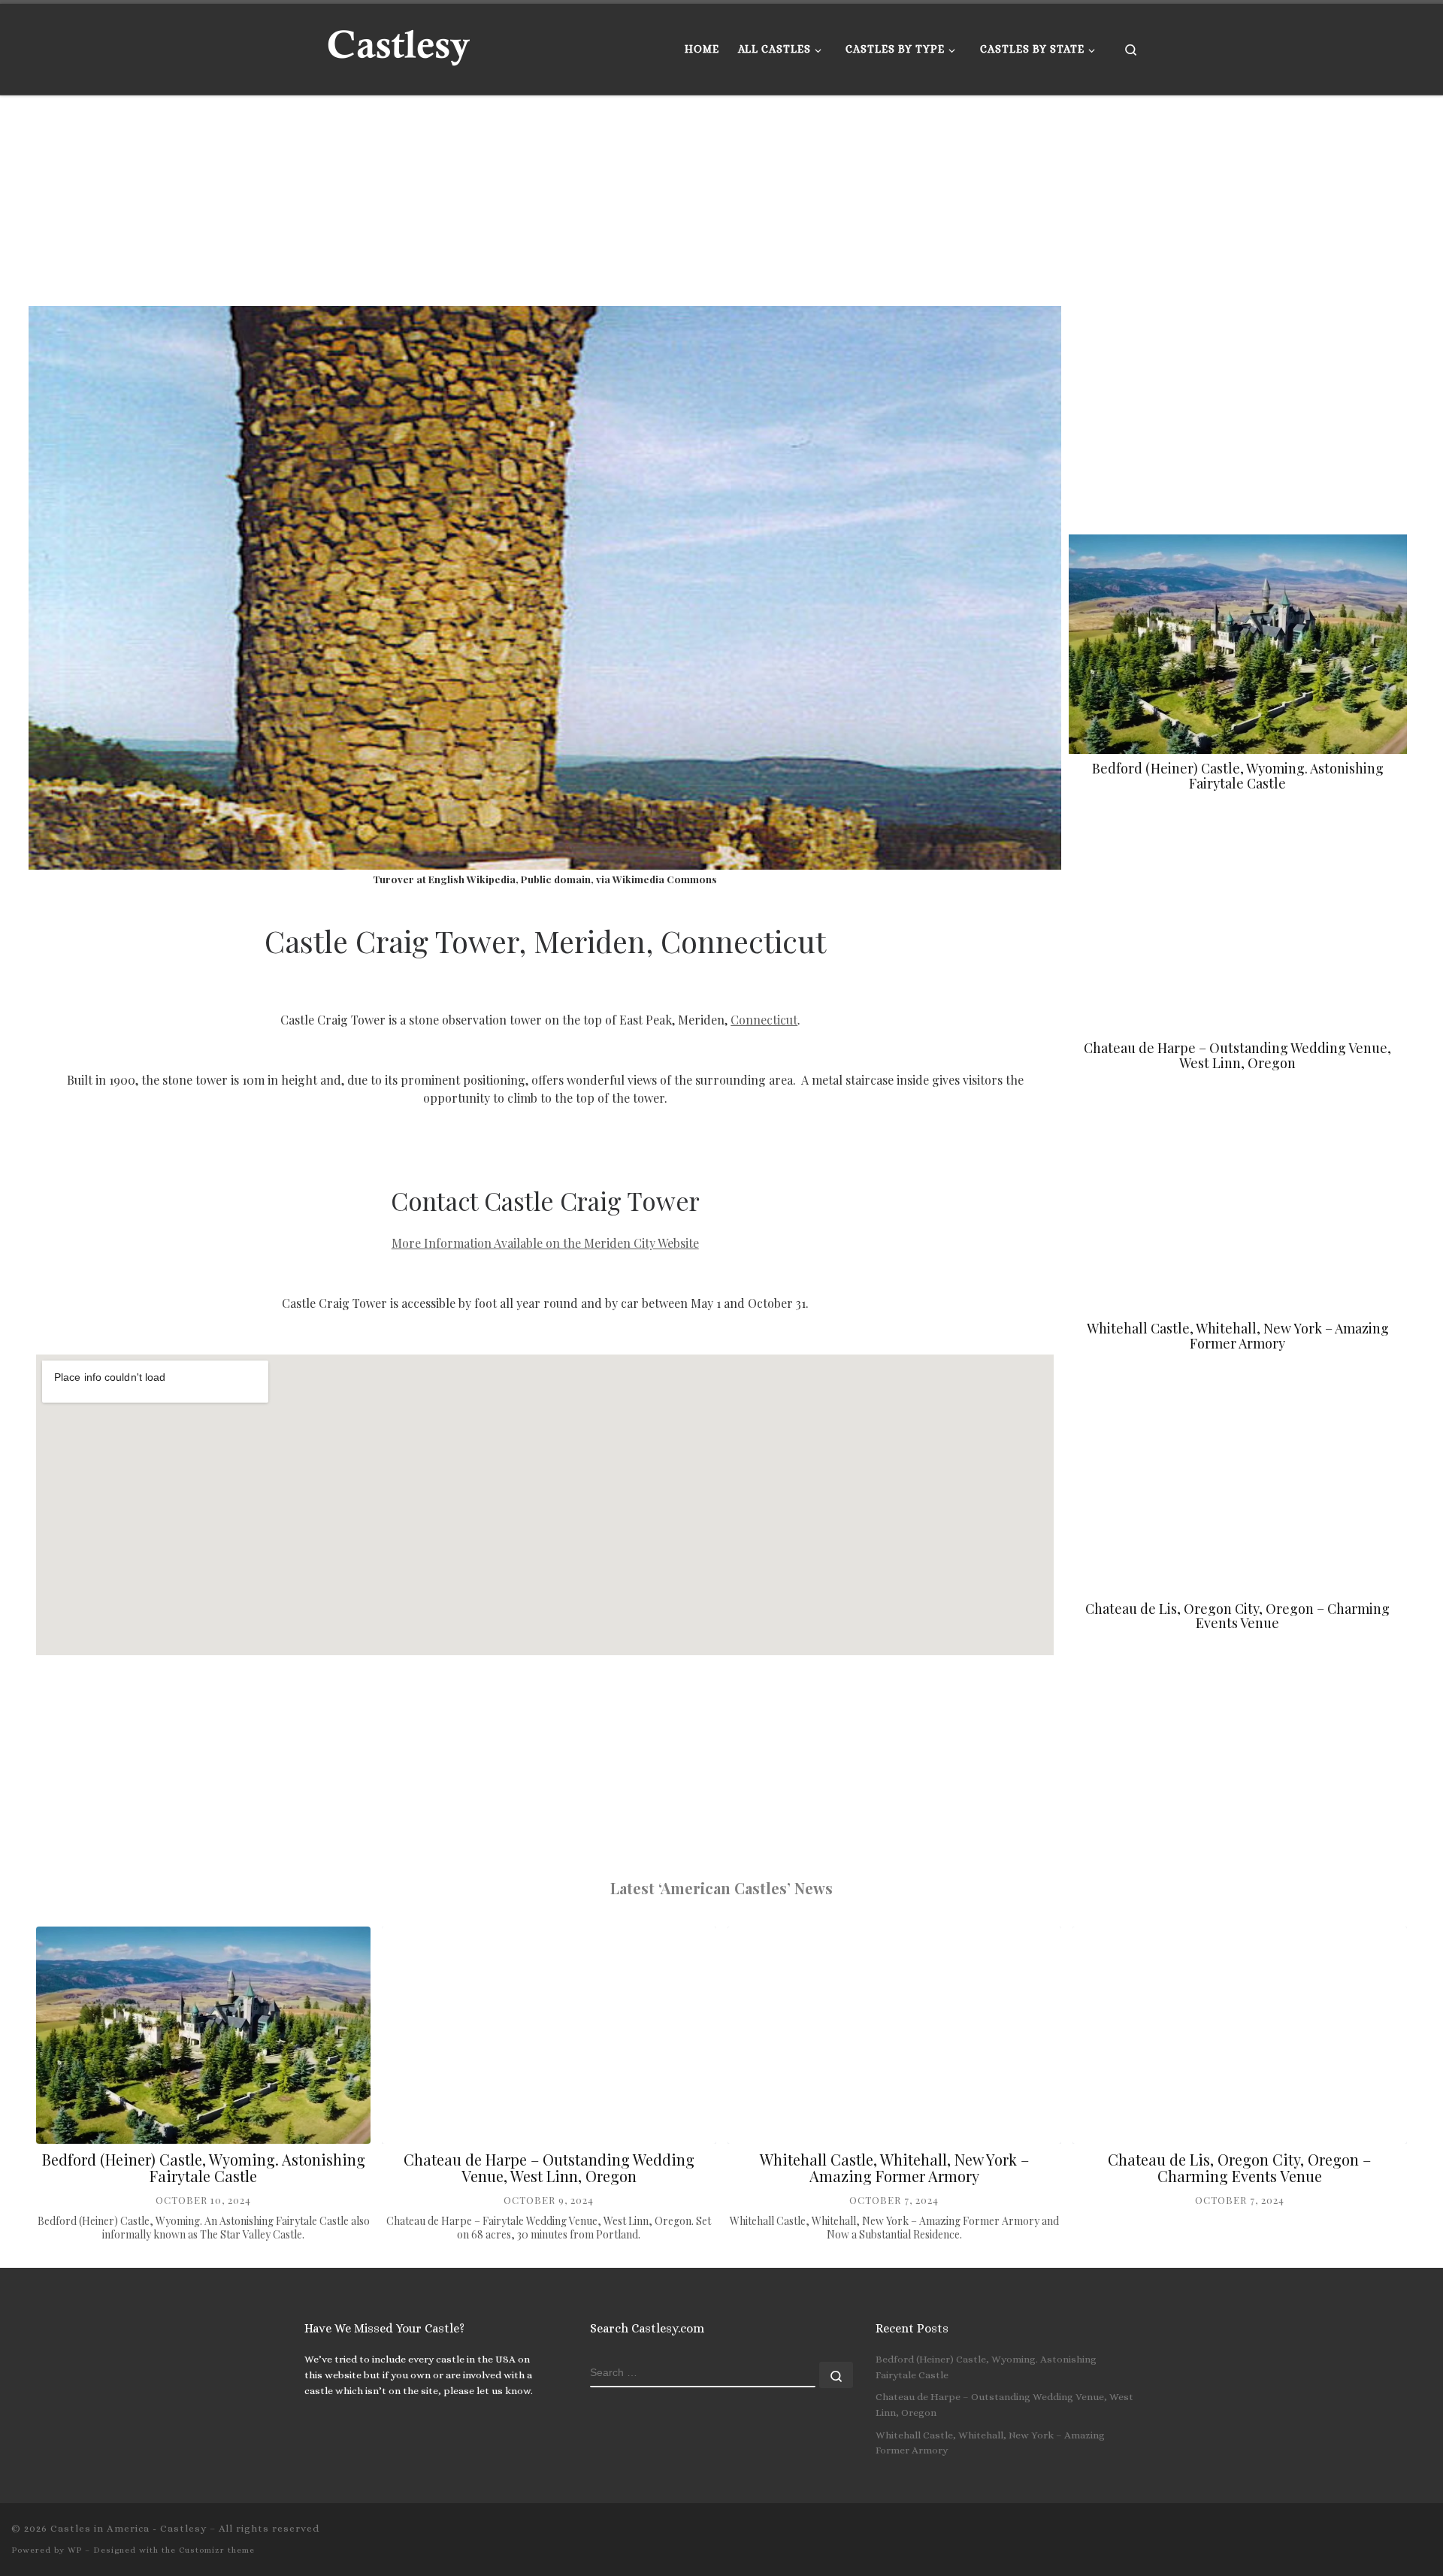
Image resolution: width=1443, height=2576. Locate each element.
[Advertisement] (487, 201)
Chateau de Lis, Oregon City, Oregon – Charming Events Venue (1237, 1616)
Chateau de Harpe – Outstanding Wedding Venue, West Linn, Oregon (1237, 1055)
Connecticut (764, 1020)
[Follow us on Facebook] (1427, 2533)
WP (75, 2550)
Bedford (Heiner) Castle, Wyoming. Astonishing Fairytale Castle (1238, 776)
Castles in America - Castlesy (129, 2528)
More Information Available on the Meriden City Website (545, 1243)
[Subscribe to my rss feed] (1384, 2533)
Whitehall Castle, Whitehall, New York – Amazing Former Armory (1238, 1336)
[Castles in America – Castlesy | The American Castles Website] (398, 45)
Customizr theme (217, 2550)
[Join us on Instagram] (1405, 2533)
